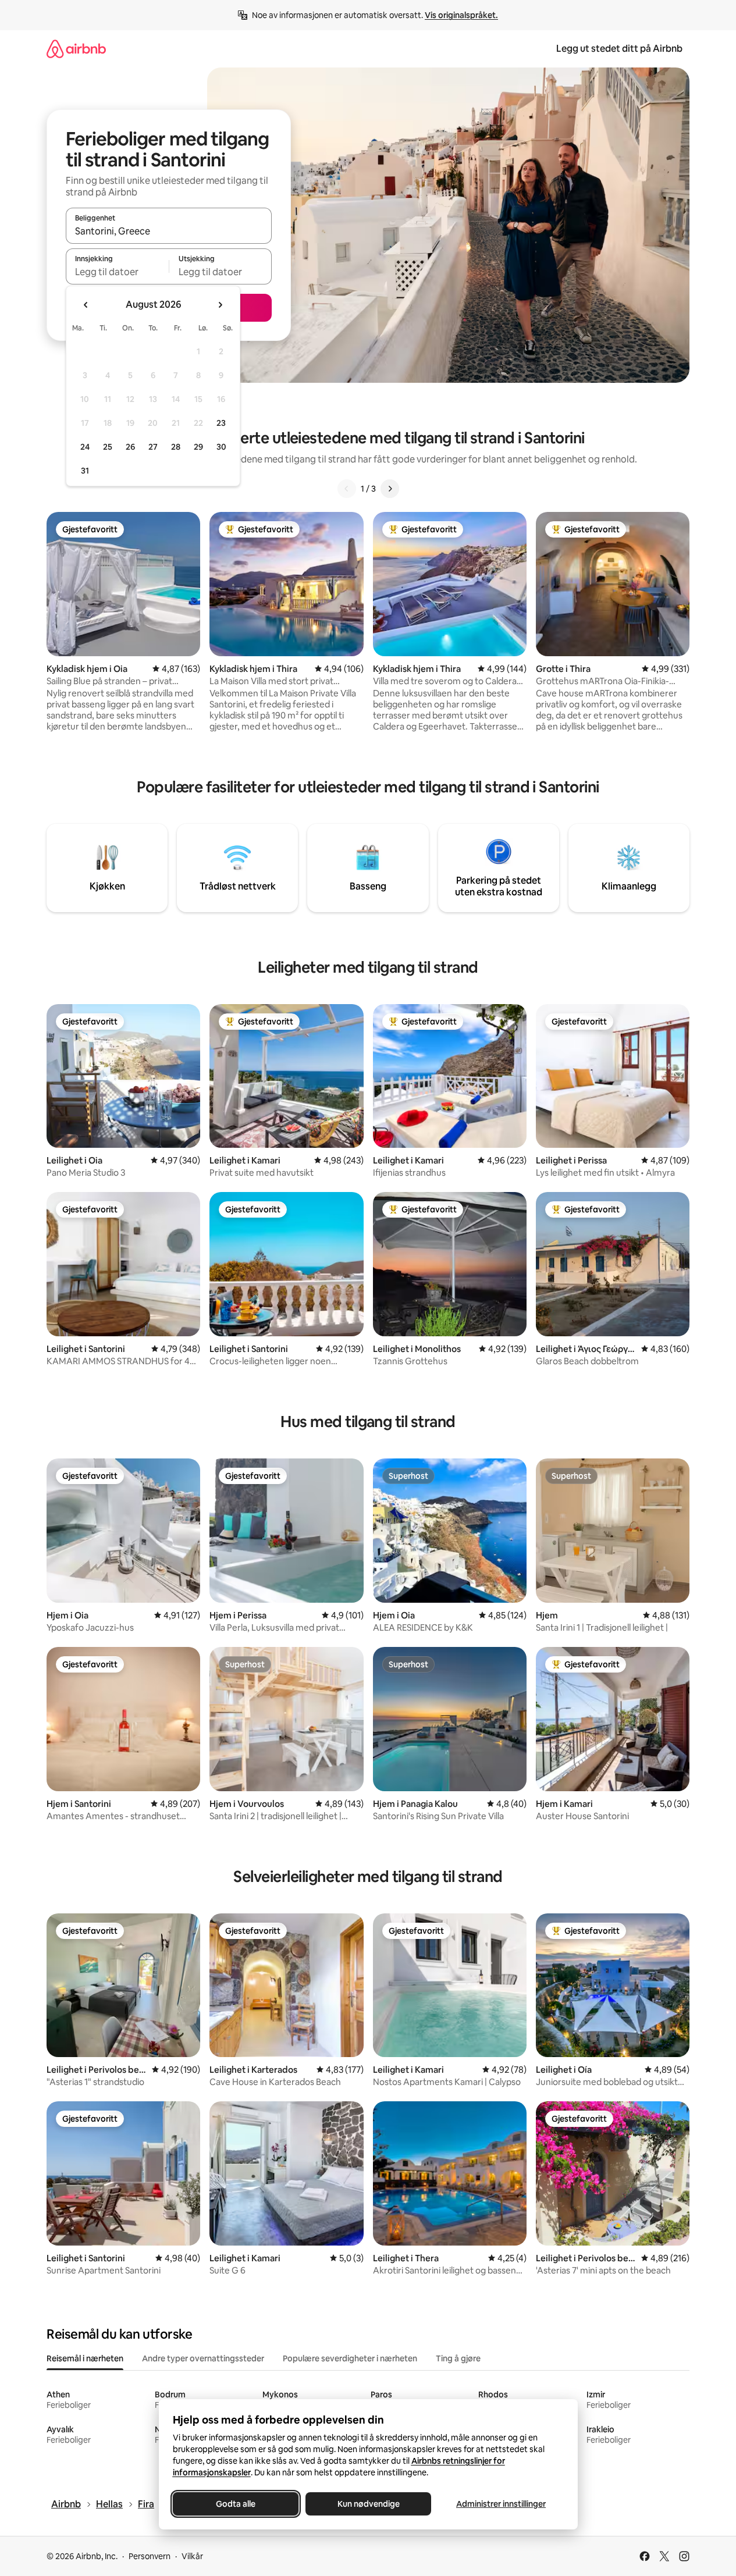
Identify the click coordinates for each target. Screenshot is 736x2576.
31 (85, 471)
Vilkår (192, 2556)
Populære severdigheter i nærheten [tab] (350, 2358)
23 (221, 423)
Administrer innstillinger (501, 2504)
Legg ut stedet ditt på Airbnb (619, 49)
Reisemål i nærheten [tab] (85, 2358)
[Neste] (390, 489)
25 (108, 447)
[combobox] (169, 231)
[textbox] (117, 272)
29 (198, 447)
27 (153, 447)
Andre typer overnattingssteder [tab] (203, 2358)
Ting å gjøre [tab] (458, 2358)
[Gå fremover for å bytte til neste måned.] (220, 305)
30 (221, 447)
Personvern (150, 2556)
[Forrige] (347, 489)
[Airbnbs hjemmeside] (76, 49)
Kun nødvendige (368, 2504)
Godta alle (236, 2504)
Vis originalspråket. (461, 15)
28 (176, 447)
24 (85, 447)
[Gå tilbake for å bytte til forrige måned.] (86, 305)
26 (130, 447)
